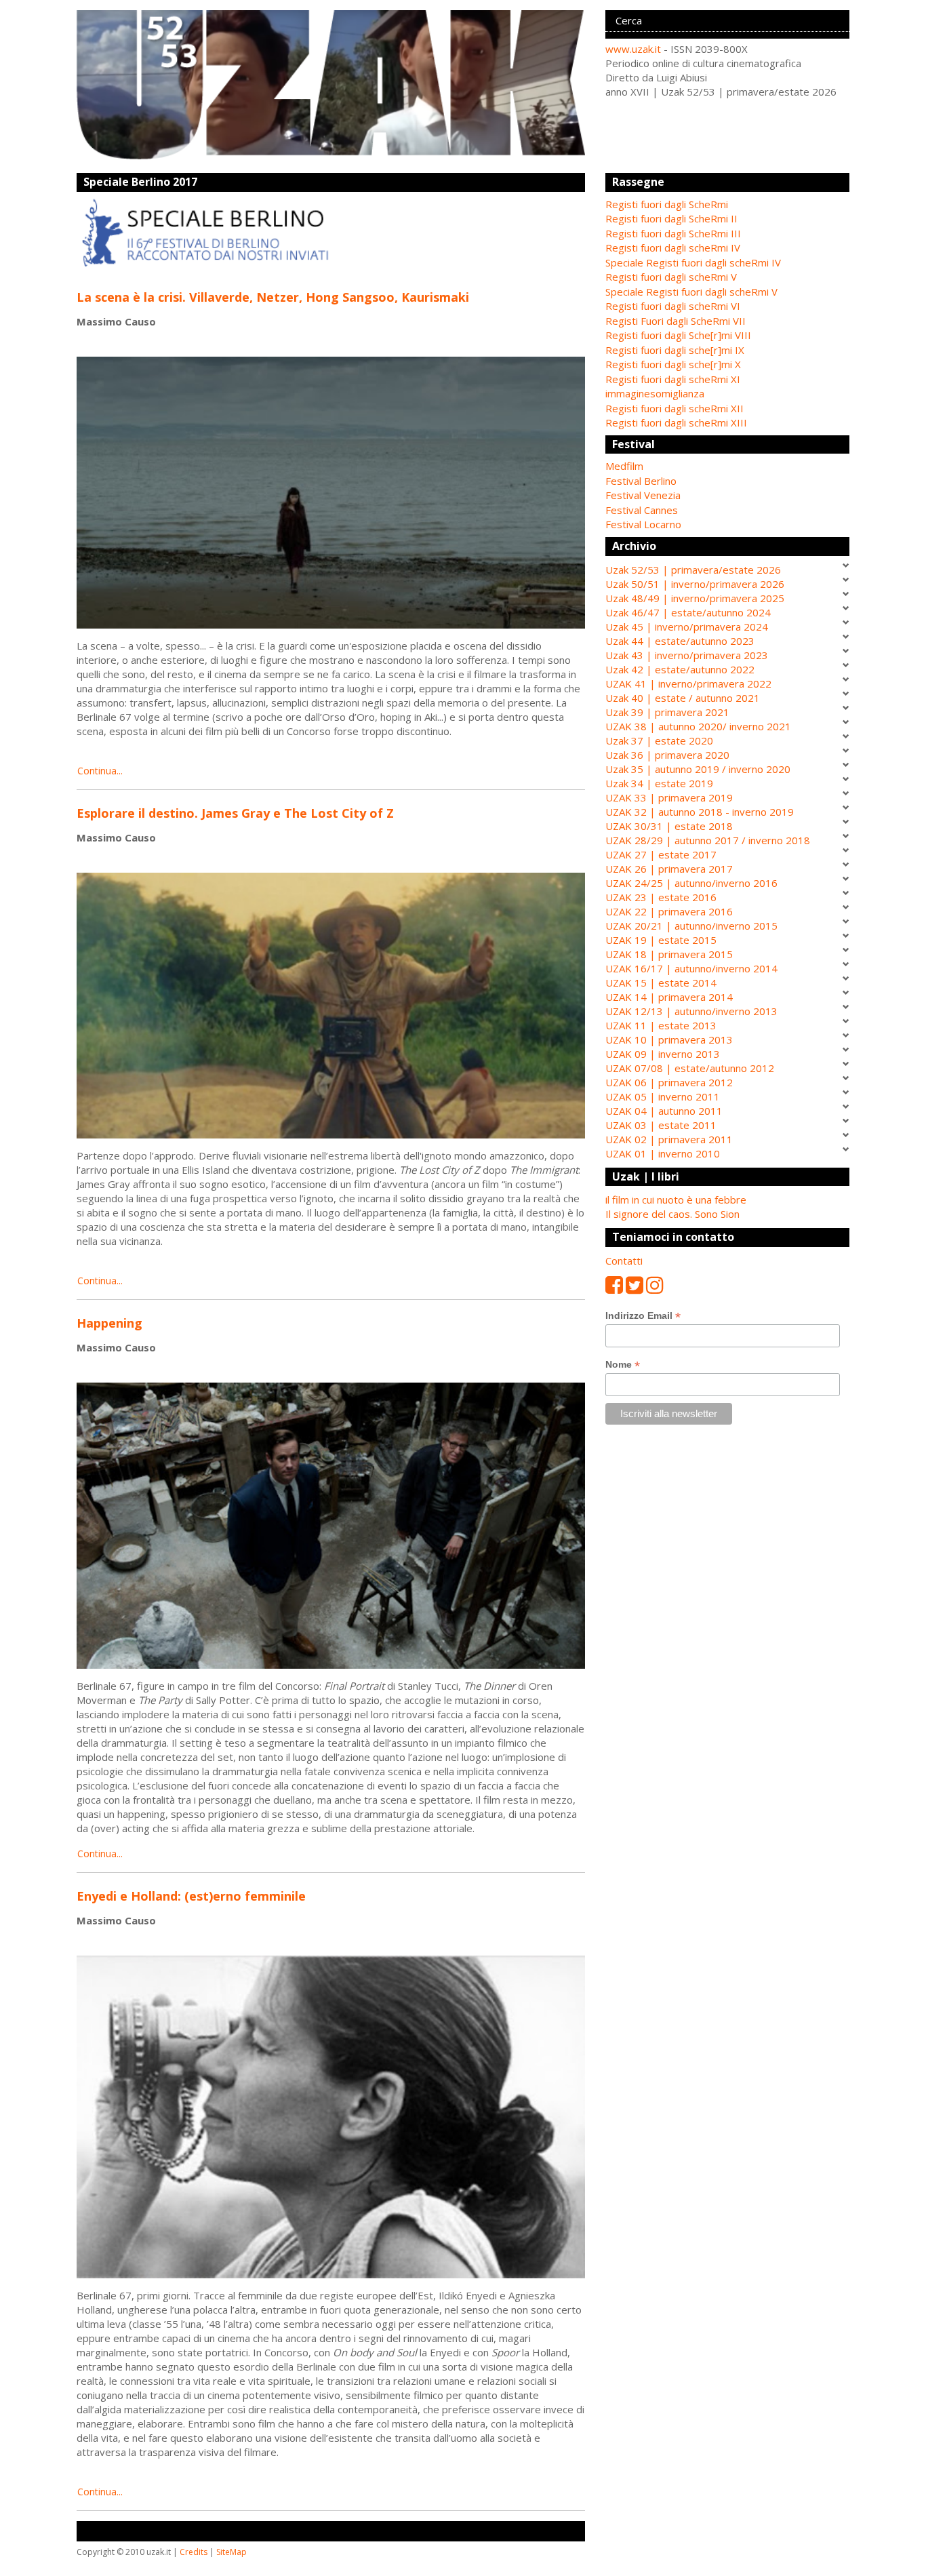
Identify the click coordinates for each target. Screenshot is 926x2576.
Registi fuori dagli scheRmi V (671, 277)
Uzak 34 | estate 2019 (659, 783)
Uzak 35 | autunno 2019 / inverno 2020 (698, 769)
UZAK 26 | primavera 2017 (669, 869)
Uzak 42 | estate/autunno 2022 (680, 669)
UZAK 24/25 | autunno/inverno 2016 (691, 883)
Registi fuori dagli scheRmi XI (673, 379)
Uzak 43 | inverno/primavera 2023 (687, 655)
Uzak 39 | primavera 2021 (667, 712)
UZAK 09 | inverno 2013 (663, 1054)
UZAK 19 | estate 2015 (661, 940)
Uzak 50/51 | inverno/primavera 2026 (695, 584)
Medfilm (624, 466)
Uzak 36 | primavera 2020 (667, 755)
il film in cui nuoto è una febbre (676, 1200)
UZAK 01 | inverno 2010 (663, 1153)
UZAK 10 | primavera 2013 (669, 1039)
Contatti (624, 1261)
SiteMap (231, 2552)
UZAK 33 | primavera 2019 (669, 797)
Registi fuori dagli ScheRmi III (673, 233)
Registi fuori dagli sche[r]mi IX (675, 350)
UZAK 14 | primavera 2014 (669, 997)
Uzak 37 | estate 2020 (659, 740)
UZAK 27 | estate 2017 (661, 854)
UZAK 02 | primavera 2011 (669, 1139)
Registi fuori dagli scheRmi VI (673, 306)
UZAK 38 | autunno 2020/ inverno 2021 (698, 726)
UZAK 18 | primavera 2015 (669, 954)
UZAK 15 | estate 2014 (661, 983)
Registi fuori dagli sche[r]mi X (673, 364)
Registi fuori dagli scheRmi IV (673, 247)
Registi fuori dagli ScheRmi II (671, 218)
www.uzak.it (633, 49)
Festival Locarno (643, 524)
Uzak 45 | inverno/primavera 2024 (687, 627)
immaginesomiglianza (655, 393)
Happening (109, 1323)
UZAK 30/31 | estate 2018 (669, 826)
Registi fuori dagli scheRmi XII (675, 408)
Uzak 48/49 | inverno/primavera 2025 (695, 598)
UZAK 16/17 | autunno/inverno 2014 (691, 968)
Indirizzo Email (643, 1316)
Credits (194, 2552)
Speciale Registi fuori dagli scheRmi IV (693, 262)
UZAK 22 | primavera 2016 (669, 911)
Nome (623, 1365)
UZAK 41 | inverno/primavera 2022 (688, 683)
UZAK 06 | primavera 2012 (669, 1082)
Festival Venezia (643, 495)
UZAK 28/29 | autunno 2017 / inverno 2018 (708, 840)
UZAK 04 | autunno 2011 (664, 1111)
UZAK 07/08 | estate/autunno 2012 (690, 1068)
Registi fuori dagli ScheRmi (667, 204)
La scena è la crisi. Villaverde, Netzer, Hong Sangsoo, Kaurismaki (273, 297)
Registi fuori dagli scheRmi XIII (676, 422)
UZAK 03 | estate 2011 (661, 1125)
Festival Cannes (642, 510)
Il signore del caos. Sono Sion (672, 1214)
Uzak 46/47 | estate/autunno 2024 (688, 612)
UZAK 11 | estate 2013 (661, 1025)
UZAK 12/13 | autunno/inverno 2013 (691, 1011)
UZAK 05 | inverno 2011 (663, 1096)
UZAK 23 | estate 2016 (661, 897)
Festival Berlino (641, 481)
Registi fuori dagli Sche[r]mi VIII (678, 335)
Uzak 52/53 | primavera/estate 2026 (693, 570)
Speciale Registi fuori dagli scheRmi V (691, 292)
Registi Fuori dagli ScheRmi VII (676, 321)
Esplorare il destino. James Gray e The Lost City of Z (235, 813)
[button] (727, 466)
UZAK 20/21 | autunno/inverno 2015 (691, 926)
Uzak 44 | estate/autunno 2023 (680, 641)
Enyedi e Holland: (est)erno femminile (191, 1896)
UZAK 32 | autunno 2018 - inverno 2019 (700, 812)
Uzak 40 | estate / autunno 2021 (683, 698)
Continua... (100, 771)
